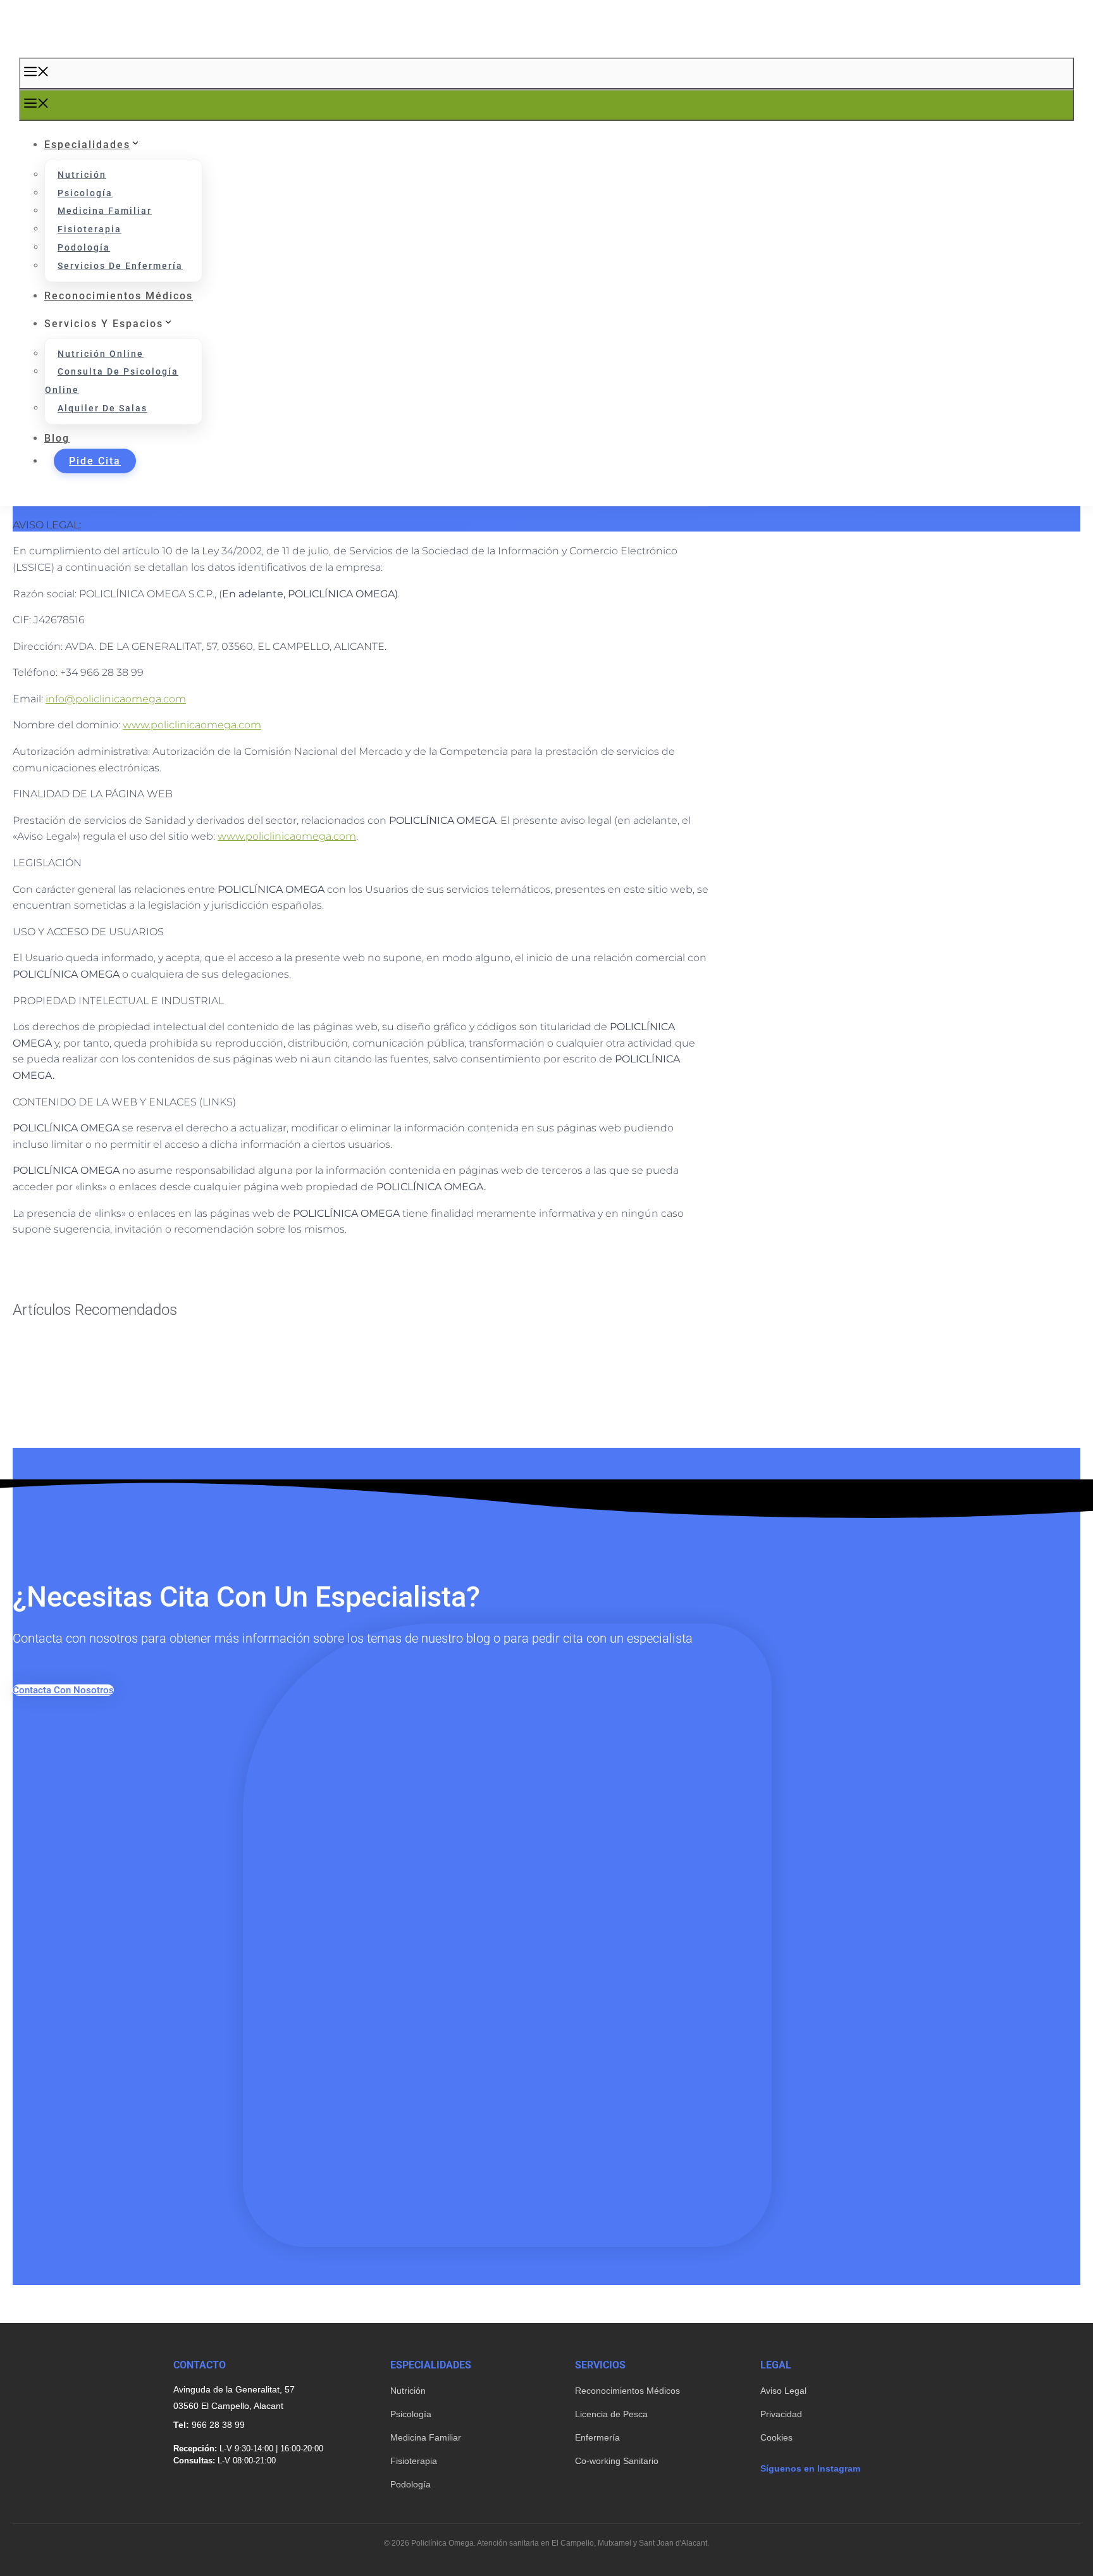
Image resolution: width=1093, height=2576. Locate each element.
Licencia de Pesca (611, 2414)
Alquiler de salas (102, 408)
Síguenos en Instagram (810, 2468)
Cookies (776, 2437)
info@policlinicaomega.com (116, 699)
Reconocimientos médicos (119, 296)
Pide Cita (95, 461)
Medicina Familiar (426, 2437)
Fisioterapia (90, 229)
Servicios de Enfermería (120, 266)
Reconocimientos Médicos (627, 2391)
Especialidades (87, 145)
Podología (84, 247)
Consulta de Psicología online (112, 381)
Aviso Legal (783, 2391)
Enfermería (597, 2437)
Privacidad (781, 2414)
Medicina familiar (105, 211)
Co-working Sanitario (617, 2461)
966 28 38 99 (218, 2425)
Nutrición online (101, 354)
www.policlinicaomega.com (192, 725)
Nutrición (82, 175)
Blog (57, 438)
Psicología (85, 193)
